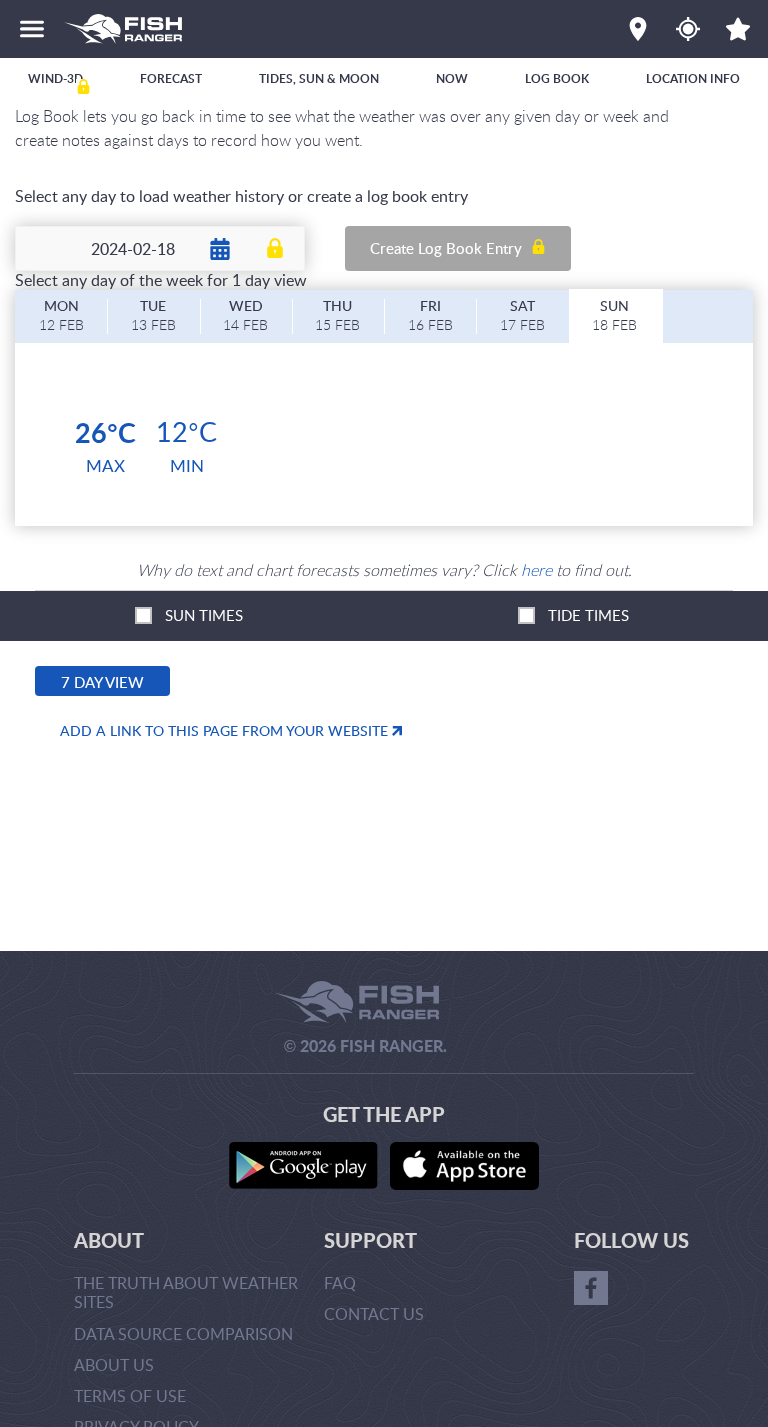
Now (452, 78)
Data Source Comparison (183, 1334)
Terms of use (130, 1396)
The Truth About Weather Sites (186, 1292)
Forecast (171, 78)
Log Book (557, 78)
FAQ (340, 1283)
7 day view (102, 682)
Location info (693, 78)
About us (114, 1365)
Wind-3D (55, 78)
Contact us (374, 1314)
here (536, 570)
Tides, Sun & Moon (319, 78)
